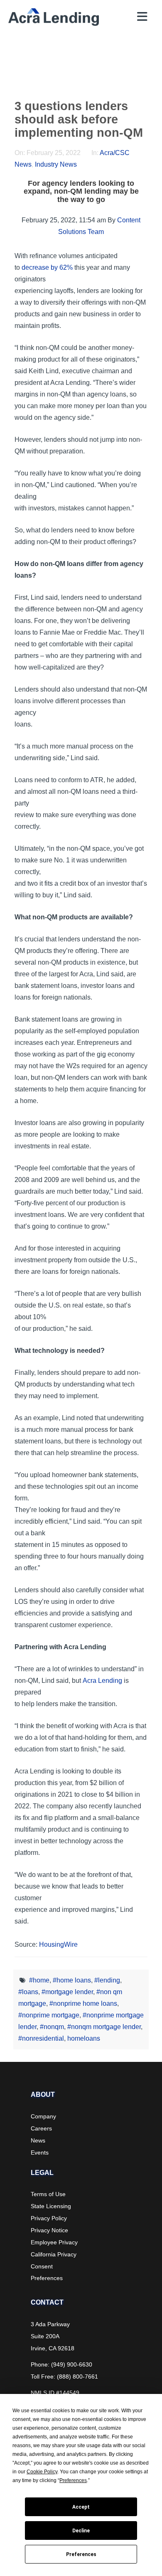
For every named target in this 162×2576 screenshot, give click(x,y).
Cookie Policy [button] (42, 2472)
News (38, 2140)
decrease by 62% (47, 267)
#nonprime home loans (83, 2003)
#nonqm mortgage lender (104, 2027)
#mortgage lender (67, 1992)
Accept (81, 2507)
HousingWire (58, 1944)
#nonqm (52, 2027)
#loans (28, 1992)
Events (40, 2152)
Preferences (81, 2554)
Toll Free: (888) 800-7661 (64, 2377)
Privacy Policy (49, 2218)
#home (39, 1980)
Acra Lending (102, 1681)
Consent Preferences (47, 2272)
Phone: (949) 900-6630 (61, 2364)
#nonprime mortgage (49, 2015)
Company (43, 2116)
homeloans (84, 2038)
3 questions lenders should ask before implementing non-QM (79, 119)
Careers (41, 2128)
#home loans (72, 1980)
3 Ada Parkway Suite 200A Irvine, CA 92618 (53, 2336)
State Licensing (51, 2206)
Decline (81, 2531)
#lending (107, 1980)
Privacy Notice (49, 2230)
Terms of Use (48, 2194)
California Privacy (54, 2254)
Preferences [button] (73, 2480)
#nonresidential (41, 2038)
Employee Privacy (54, 2242)
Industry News (56, 164)
